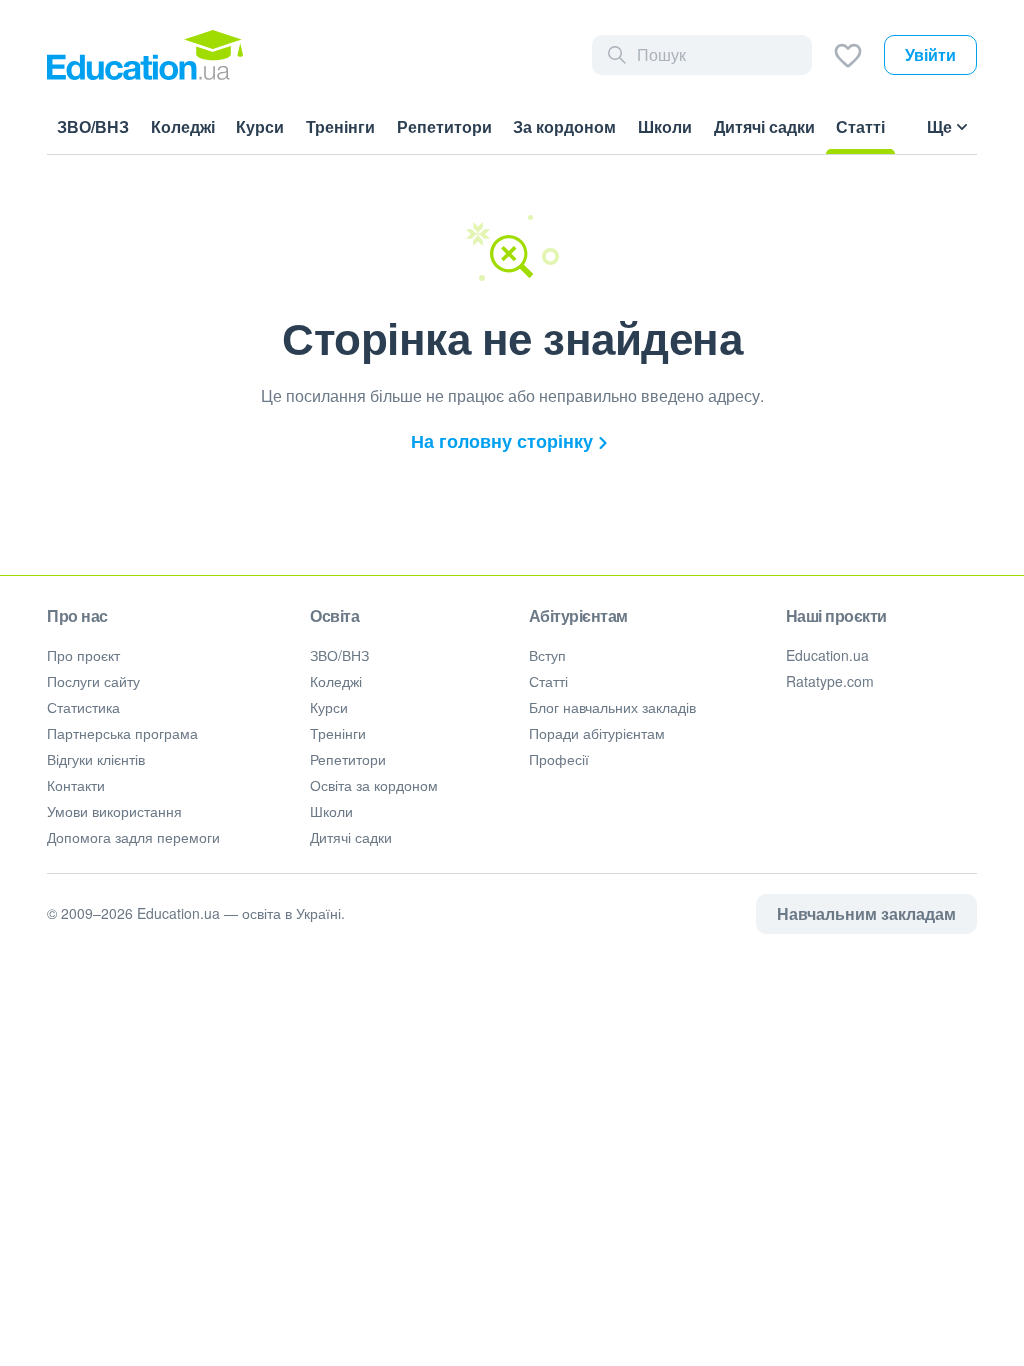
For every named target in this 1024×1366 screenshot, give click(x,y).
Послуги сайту (93, 681)
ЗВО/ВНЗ (339, 655)
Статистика (83, 707)
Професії (559, 759)
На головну (502, 441)
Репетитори (348, 759)
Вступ (547, 655)
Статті (548, 681)
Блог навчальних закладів (612, 707)
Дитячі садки (351, 837)
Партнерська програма (122, 733)
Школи (331, 811)
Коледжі (336, 681)
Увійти (930, 54)
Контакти (76, 785)
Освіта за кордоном (374, 785)
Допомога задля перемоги (133, 837)
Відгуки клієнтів (96, 759)
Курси (329, 707)
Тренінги (338, 733)
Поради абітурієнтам (597, 733)
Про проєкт (83, 655)
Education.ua (827, 655)
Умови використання (114, 811)
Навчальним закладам (866, 913)
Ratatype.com (830, 681)
